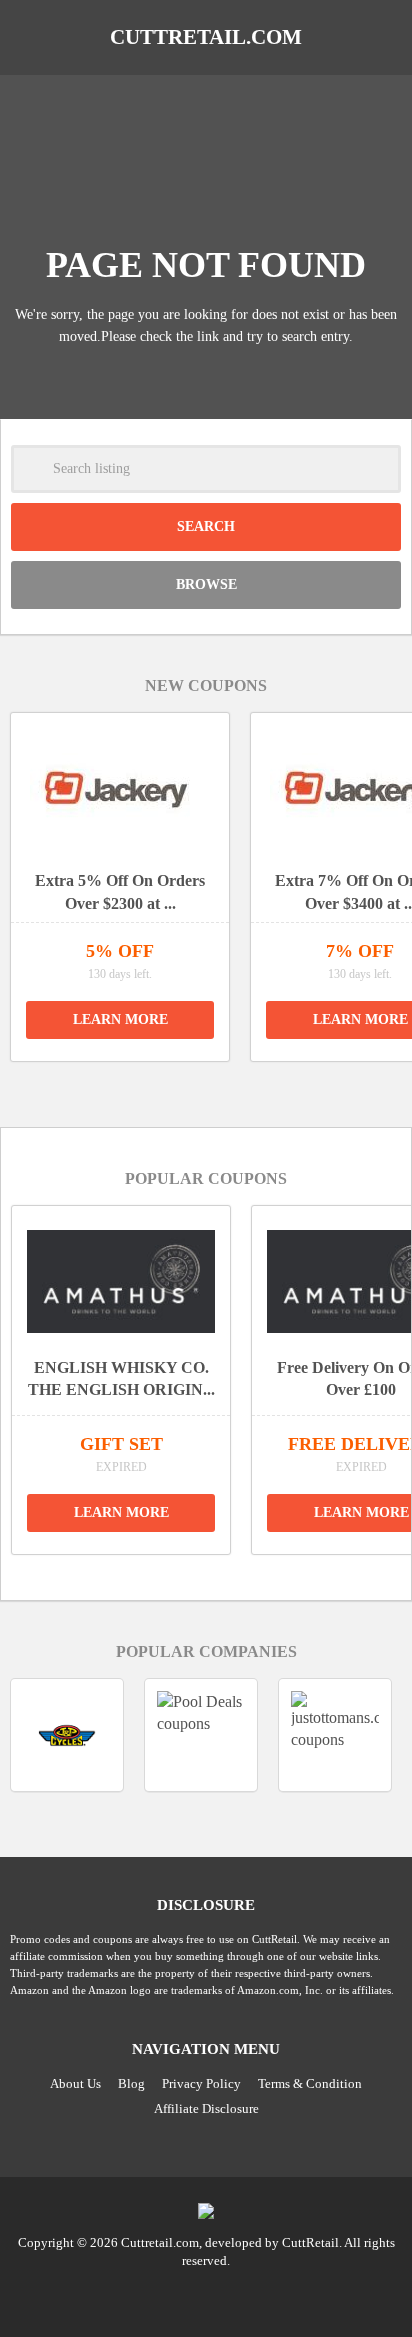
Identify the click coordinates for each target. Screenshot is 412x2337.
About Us (75, 2083)
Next (229, 1086)
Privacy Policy (201, 2083)
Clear (377, 469)
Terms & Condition (310, 2083)
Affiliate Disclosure (206, 2108)
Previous (183, 1086)
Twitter (168, 2297)
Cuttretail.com (206, 37)
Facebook (244, 2297)
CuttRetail (310, 2242)
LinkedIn (206, 2297)
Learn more (120, 1019)
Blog (131, 2083)
